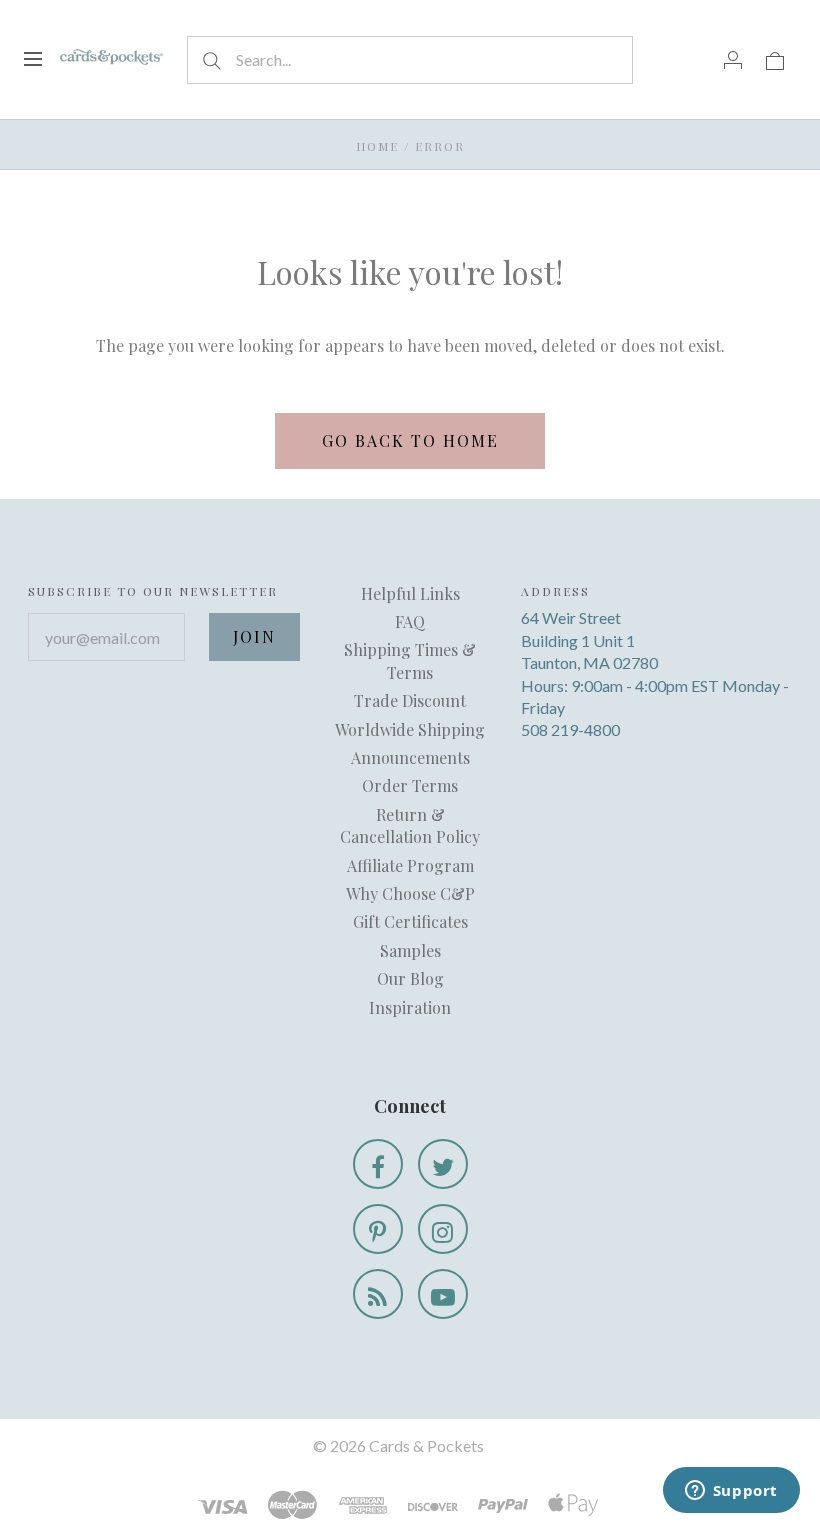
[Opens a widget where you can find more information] (731, 1492)
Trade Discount (410, 700)
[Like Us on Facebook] (378, 1164)
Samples (410, 950)
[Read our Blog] (378, 1294)
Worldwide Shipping (410, 729)
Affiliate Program (410, 865)
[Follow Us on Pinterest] (378, 1229)
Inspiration (410, 1007)
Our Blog (410, 978)
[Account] (733, 59)
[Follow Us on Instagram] (443, 1229)
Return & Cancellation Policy (410, 825)
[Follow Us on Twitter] (443, 1164)
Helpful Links (410, 593)
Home (377, 146)
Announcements (410, 757)
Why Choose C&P (410, 893)
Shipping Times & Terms (410, 660)
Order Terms (410, 785)
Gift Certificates (410, 921)
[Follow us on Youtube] (443, 1294)
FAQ (410, 621)
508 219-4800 (570, 729)
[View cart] (775, 59)
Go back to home (410, 440)
